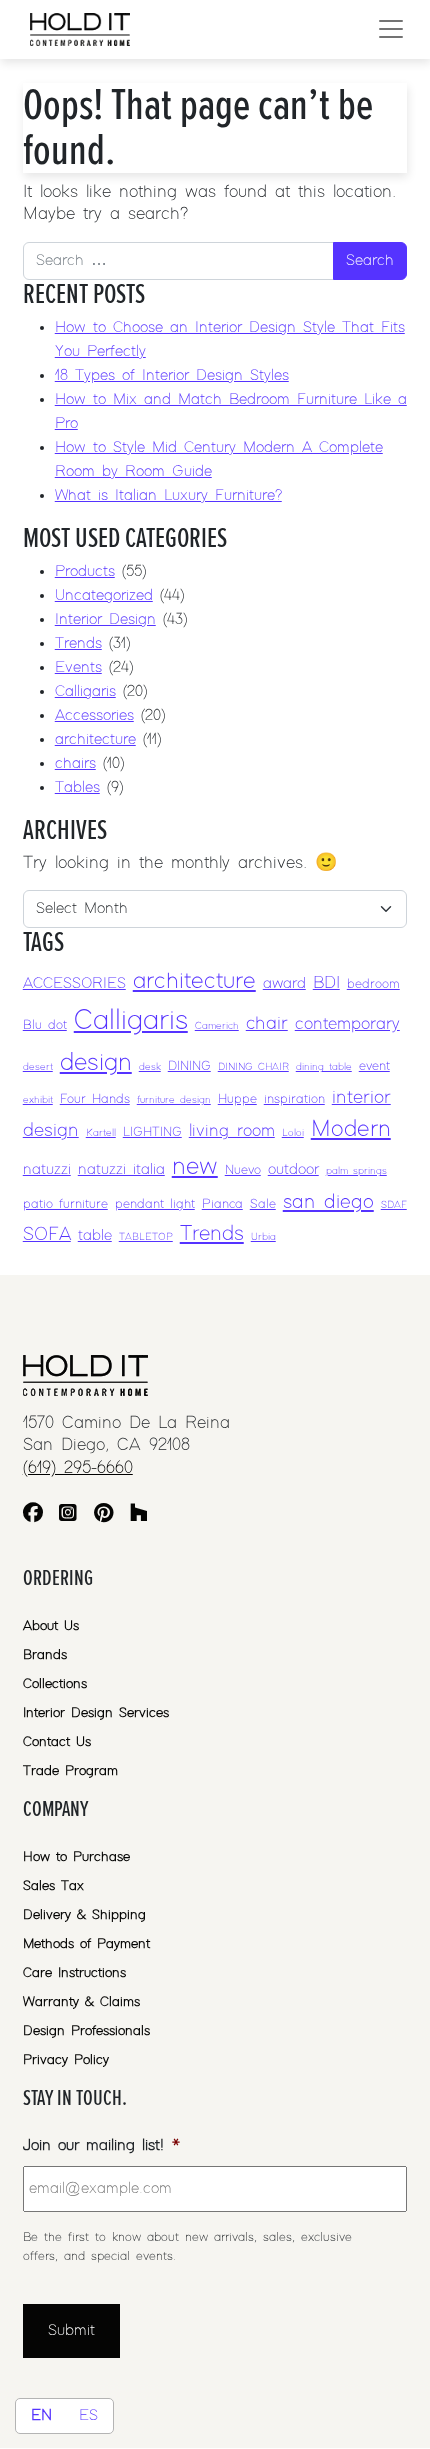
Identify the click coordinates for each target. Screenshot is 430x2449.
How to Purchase (76, 1857)
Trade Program (70, 1771)
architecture (95, 739)
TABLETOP (146, 1237)
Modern (351, 1129)
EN (41, 2415)
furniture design (174, 1100)
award (284, 983)
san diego (328, 1202)
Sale (263, 1204)
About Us (51, 1626)
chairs (75, 763)
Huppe (237, 1099)
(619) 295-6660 (78, 1468)
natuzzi (47, 1169)
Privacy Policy (66, 2060)
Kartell (101, 1133)
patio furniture (65, 1204)
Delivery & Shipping (84, 1915)
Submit (71, 2330)
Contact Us (57, 1742)
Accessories (94, 715)
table (95, 1235)
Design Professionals (86, 2031)
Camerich (217, 1026)
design (96, 1062)
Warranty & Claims (81, 2002)
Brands (45, 1655)
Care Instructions (74, 1973)
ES (88, 2415)
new (195, 1166)
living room (232, 1131)
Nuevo (243, 1170)
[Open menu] (391, 29)
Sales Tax (53, 1886)
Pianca (222, 1204)
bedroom (373, 984)
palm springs (356, 1171)
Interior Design (105, 619)
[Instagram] (68, 1515)
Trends (78, 643)
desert (38, 1067)
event (374, 1066)
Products (85, 571)
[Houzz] (139, 1515)
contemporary (347, 1024)
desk (150, 1067)
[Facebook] (33, 1515)
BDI (326, 983)
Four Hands (95, 1099)
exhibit (38, 1100)
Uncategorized (104, 595)
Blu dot (45, 1025)
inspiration (294, 1099)
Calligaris (85, 691)
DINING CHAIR (253, 1067)
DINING (189, 1066)
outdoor (293, 1169)
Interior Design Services (96, 1713)
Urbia (263, 1237)
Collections (55, 1684)
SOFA (47, 1234)
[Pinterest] (103, 1515)
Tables (77, 787)
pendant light (155, 1204)
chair (267, 1023)
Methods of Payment (86, 1944)
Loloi (293, 1133)
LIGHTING (152, 1132)
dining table (324, 1067)
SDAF (394, 1205)
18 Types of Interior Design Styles (172, 375)
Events (78, 667)
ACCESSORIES (74, 983)
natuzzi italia (121, 1169)
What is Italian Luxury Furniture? (168, 495)
